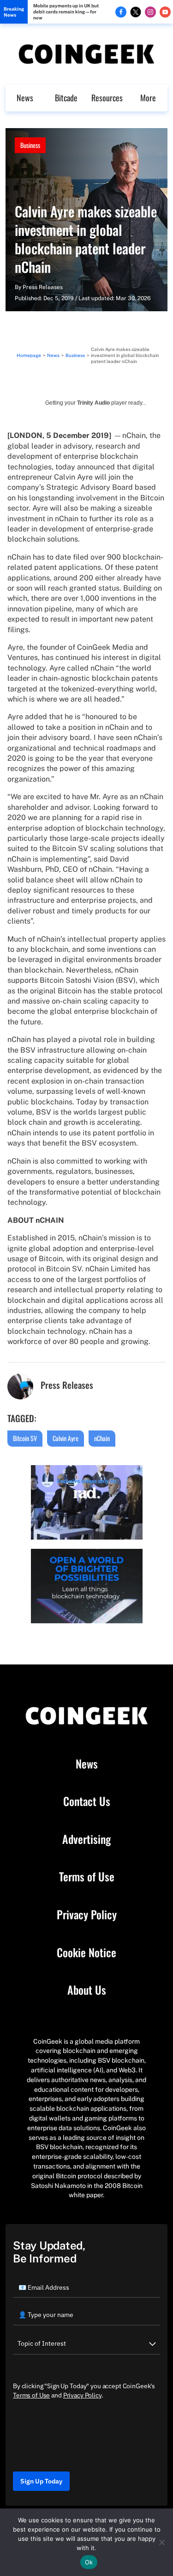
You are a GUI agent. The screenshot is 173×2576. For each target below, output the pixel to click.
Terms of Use (87, 1877)
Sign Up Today (41, 2481)
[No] (161, 2542)
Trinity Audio (93, 403)
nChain (102, 1438)
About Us (87, 1990)
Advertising (86, 1839)
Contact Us (87, 1801)
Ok (89, 2562)
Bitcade (66, 98)
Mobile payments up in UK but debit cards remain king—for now (66, 12)
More (148, 98)
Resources (107, 98)
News (25, 98)
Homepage (29, 355)
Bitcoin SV (25, 1438)
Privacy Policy (87, 1915)
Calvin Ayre (66, 1438)
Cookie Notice (86, 1953)
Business (30, 145)
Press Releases (43, 287)
